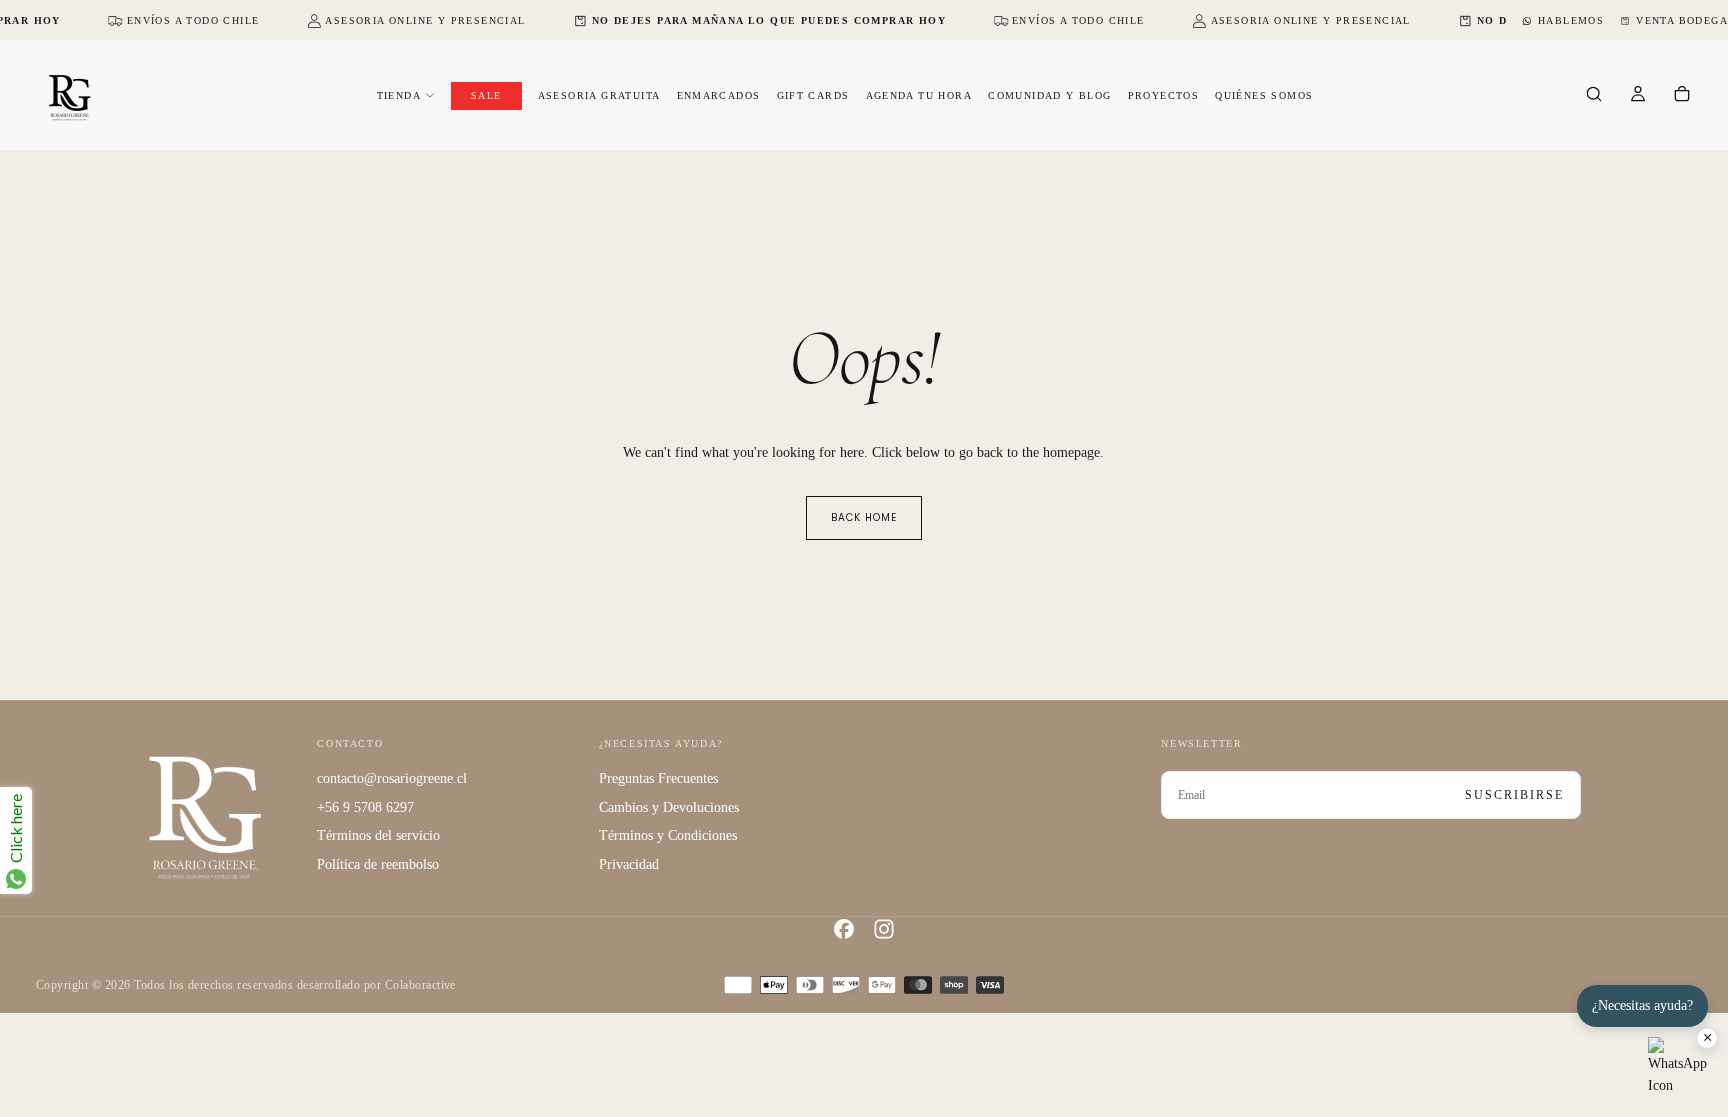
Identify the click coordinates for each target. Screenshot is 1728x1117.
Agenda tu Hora (919, 95)
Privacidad (629, 864)
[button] (1594, 96)
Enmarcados (719, 95)
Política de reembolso (378, 864)
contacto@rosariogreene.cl (392, 778)
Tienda (399, 95)
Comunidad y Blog (1049, 95)
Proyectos (1164, 95)
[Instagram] (884, 929)
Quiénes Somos (1264, 95)
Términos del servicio (378, 835)
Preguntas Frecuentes (658, 778)
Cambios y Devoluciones (669, 807)
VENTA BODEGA (1682, 20)
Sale (486, 95)
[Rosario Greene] (205, 816)
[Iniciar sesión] (1638, 96)
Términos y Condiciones (668, 835)
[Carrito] (1682, 96)
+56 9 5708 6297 (365, 807)
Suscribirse (1514, 795)
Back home (864, 517)
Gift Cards (813, 95)
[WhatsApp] (1678, 1067)
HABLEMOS (1571, 20)
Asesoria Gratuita (599, 95)
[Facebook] (844, 929)
